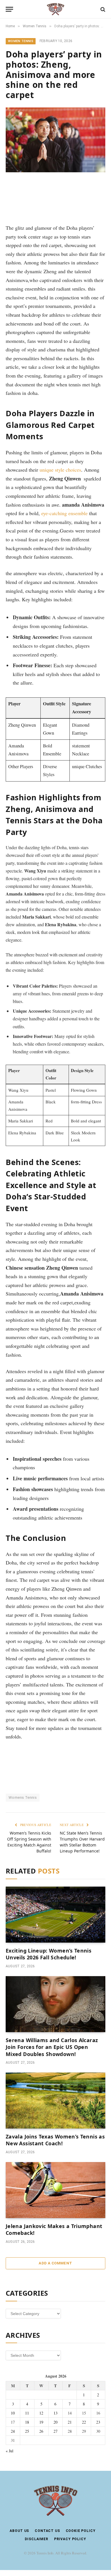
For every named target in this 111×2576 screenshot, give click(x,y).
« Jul (10, 2451)
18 (27, 2422)
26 (41, 2431)
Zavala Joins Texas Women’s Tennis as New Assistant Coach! (55, 2140)
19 (41, 2422)
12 (41, 2413)
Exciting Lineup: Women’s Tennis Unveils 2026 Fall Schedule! (49, 1954)
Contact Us (47, 2531)
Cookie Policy (81, 2531)
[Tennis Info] (55, 9)
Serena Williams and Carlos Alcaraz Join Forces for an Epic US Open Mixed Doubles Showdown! (52, 2047)
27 (55, 2431)
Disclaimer (36, 2539)
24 (13, 2431)
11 (27, 2413)
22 (84, 2422)
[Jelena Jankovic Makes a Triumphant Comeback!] (55, 2190)
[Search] (102, 9)
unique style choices (60, 470)
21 (70, 2422)
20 (55, 2422)
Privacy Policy (70, 2539)
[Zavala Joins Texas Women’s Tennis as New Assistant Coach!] (55, 2101)
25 (27, 2431)
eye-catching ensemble (64, 513)
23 (98, 2422)
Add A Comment (55, 2263)
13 (55, 2413)
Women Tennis (21, 41)
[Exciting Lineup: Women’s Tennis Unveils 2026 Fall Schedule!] (55, 1915)
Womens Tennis (23, 1797)
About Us (19, 2531)
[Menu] (9, 9)
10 (13, 2413)
